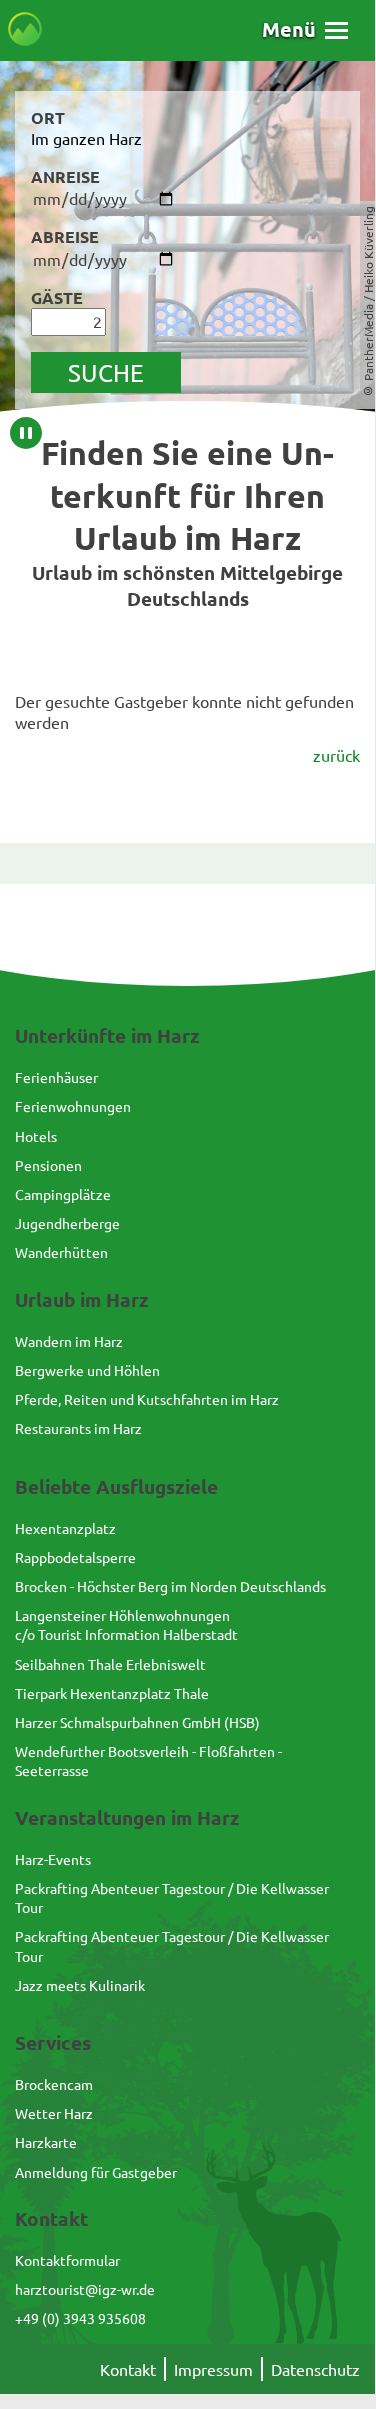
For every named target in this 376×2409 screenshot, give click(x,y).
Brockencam (54, 2084)
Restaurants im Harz (78, 1428)
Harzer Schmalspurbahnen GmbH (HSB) (137, 1722)
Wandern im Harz (69, 1341)
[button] (305, 29)
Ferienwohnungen (73, 1106)
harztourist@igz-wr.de (85, 2289)
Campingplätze (63, 1194)
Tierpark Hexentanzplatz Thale (112, 1693)
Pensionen (48, 1165)
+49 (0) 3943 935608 (80, 2318)
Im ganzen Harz (86, 138)
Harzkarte (46, 2142)
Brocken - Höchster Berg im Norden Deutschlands (170, 1586)
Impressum (213, 2369)
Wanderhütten (61, 1252)
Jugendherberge (67, 1223)
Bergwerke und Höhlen (87, 1370)
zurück (336, 755)
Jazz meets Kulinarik (80, 1985)
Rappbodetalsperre (75, 1557)
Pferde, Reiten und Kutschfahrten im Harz (147, 1399)
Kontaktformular (67, 2260)
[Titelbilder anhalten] (26, 433)
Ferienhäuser (56, 1077)
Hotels (36, 1136)
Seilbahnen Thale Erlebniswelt (110, 1664)
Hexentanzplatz (65, 1528)
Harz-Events (53, 1859)
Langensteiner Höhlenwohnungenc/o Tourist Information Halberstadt (126, 1624)
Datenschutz (315, 2369)
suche (106, 372)
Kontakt (128, 2369)
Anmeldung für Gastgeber (96, 2172)
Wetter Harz (54, 2113)
